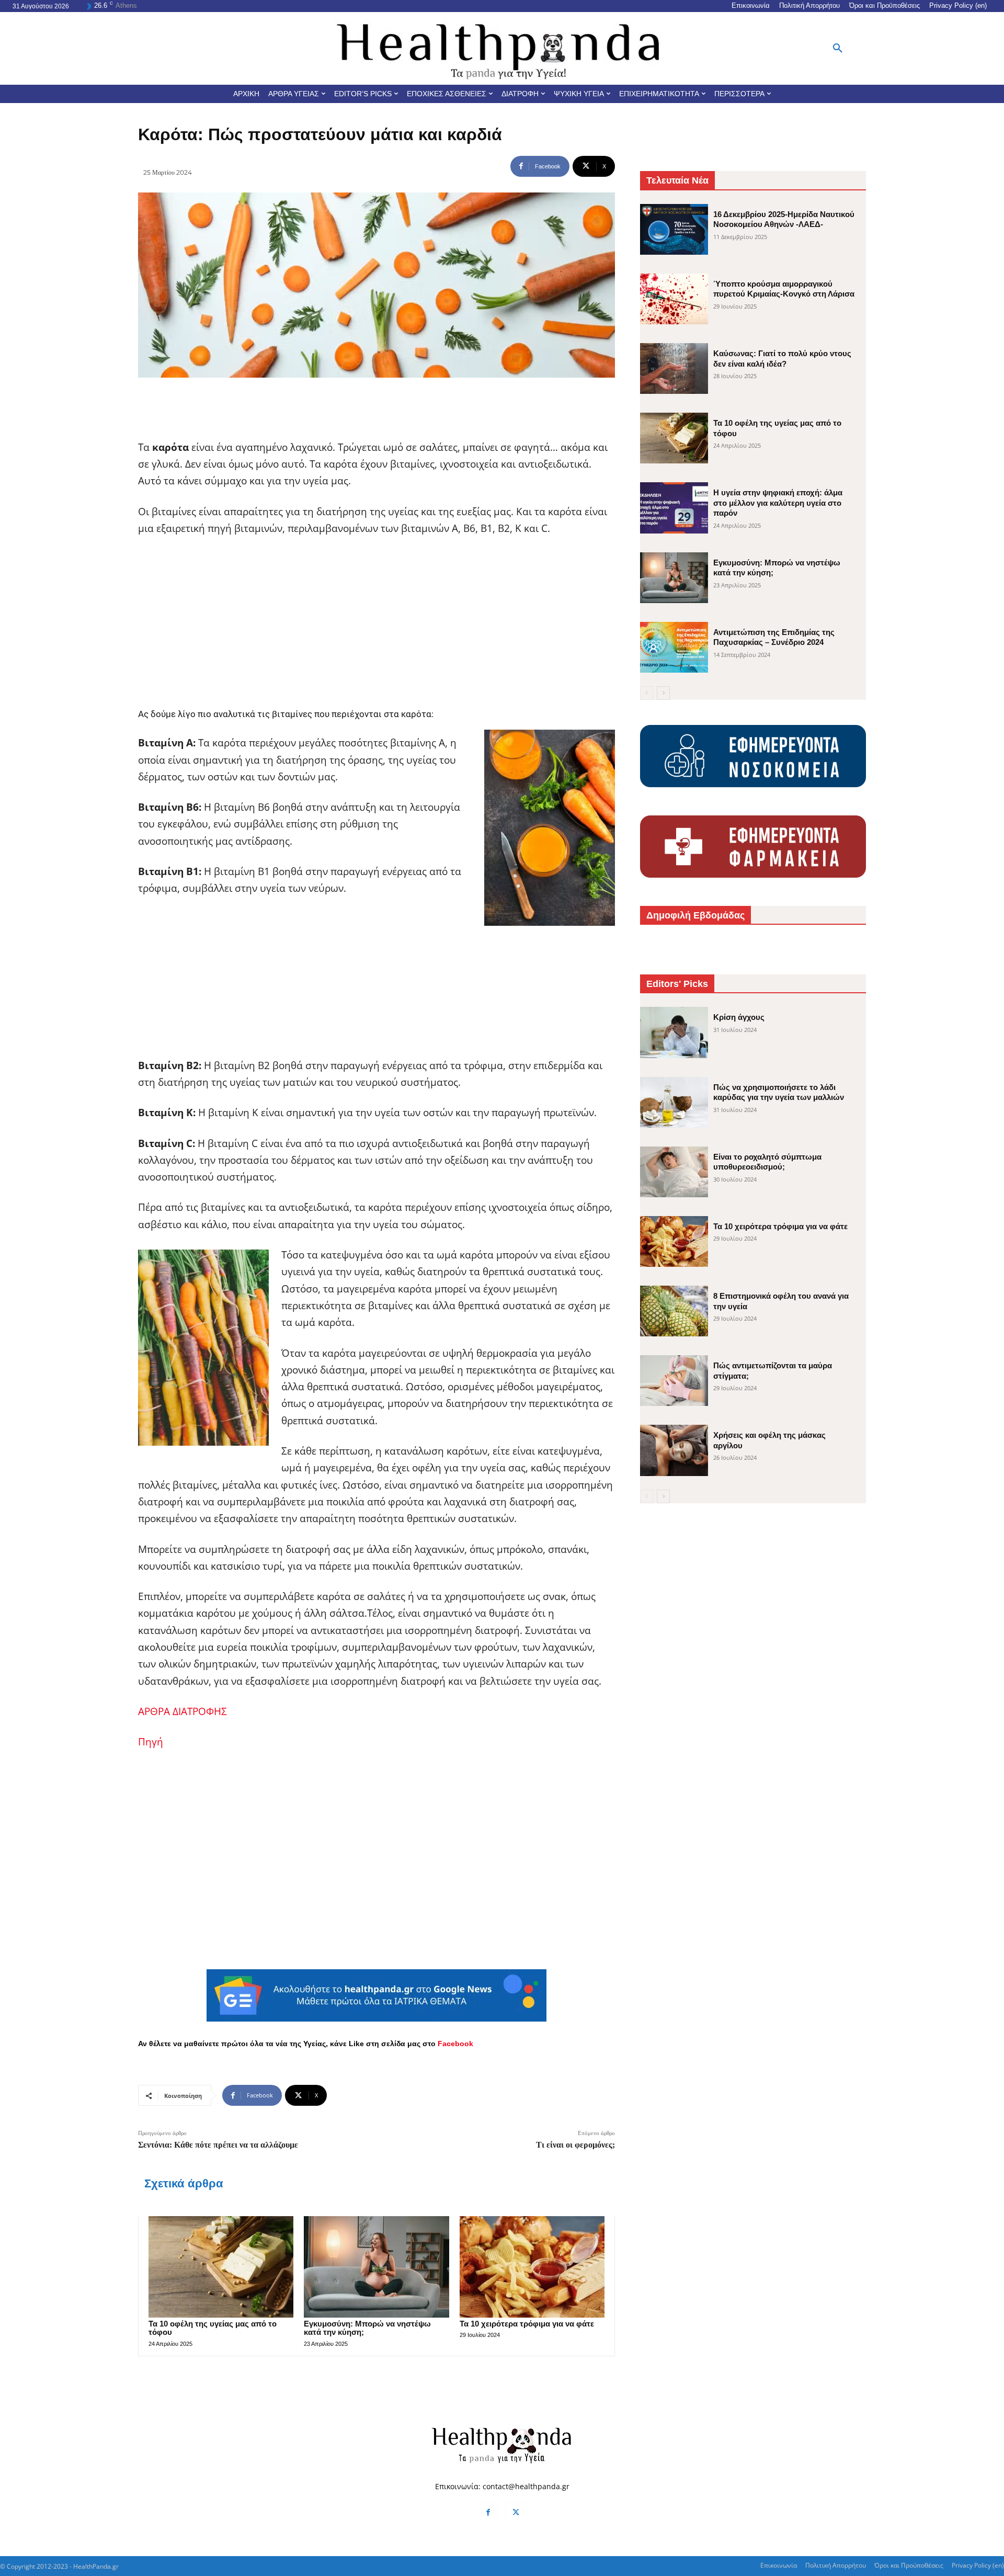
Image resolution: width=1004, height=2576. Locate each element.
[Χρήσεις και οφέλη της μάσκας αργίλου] (674, 1450)
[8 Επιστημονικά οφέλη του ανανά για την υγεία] (674, 1311)
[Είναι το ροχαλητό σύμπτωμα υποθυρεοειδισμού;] (674, 1172)
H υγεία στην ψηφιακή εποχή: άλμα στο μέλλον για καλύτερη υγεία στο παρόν (778, 503)
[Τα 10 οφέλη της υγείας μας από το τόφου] (221, 2267)
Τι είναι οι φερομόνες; (575, 2145)
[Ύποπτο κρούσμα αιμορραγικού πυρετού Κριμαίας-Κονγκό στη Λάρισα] (674, 299)
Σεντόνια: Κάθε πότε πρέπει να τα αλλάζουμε (218, 2145)
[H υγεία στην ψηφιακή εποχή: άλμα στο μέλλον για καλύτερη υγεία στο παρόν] (674, 508)
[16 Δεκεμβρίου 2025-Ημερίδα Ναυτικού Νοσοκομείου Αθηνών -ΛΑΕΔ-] (674, 229)
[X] (516, 2513)
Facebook (455, 2044)
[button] (838, 49)
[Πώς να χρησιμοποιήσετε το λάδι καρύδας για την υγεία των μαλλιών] (674, 1102)
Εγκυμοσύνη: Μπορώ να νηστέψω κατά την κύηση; (367, 2328)
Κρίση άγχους (739, 1017)
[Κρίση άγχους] (674, 1032)
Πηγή (151, 1742)
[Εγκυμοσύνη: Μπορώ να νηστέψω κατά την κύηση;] (376, 2267)
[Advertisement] (376, 623)
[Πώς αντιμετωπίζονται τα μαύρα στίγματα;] (674, 1381)
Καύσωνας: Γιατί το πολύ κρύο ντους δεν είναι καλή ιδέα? (782, 359)
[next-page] (663, 693)
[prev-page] (647, 693)
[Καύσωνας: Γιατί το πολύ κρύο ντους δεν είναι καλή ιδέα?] (674, 368)
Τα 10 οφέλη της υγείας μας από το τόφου (213, 2328)
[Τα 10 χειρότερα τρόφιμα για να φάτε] (532, 2267)
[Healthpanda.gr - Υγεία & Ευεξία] (502, 48)
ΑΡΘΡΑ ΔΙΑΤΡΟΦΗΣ (182, 1711)
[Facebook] (488, 2513)
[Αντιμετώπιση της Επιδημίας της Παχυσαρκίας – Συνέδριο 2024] (674, 647)
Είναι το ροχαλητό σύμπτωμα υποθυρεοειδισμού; (767, 1162)
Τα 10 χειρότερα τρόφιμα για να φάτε (527, 2324)
